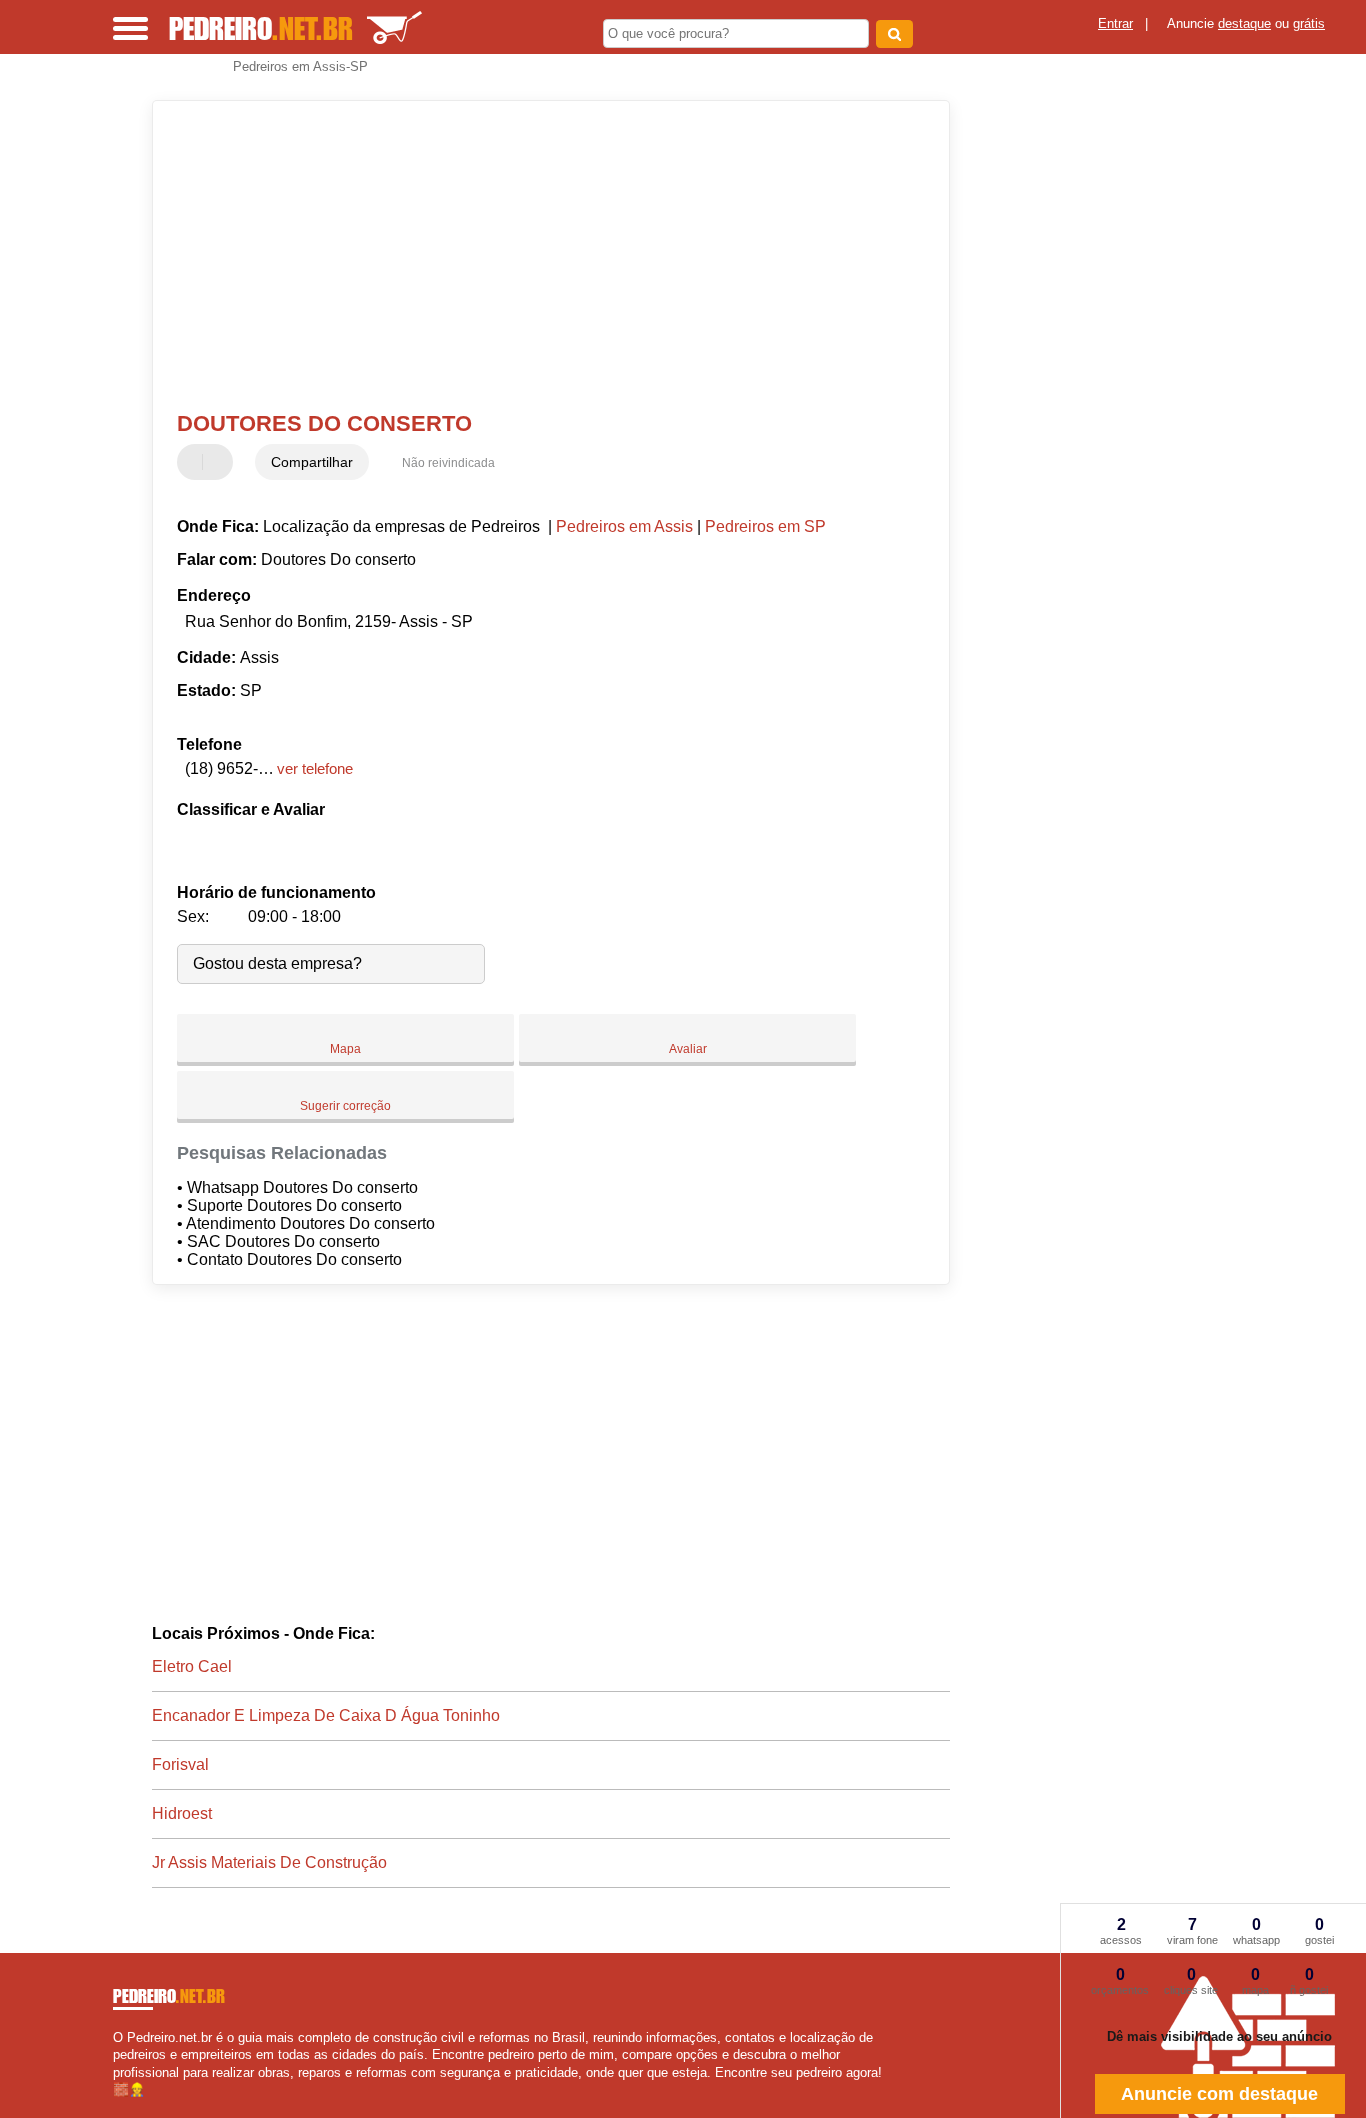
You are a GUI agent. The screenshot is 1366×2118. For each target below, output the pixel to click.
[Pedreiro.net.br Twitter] (126, 2106)
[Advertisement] (537, 256)
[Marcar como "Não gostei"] (220, 462)
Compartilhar (312, 462)
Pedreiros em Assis (624, 526)
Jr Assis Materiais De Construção (269, 1862)
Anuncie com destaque (1219, 2094)
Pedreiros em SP (765, 526)
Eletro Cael (192, 1666)
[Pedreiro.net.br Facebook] (117, 2106)
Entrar (1115, 23)
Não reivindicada (448, 463)
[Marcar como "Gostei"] (195, 462)
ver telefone (315, 768)
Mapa (345, 1049)
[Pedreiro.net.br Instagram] (135, 2106)
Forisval (180, 1764)
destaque (1244, 23)
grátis (1309, 23)
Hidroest (182, 1813)
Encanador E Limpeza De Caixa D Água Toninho (326, 1715)
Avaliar (688, 1049)
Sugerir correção (345, 1106)
